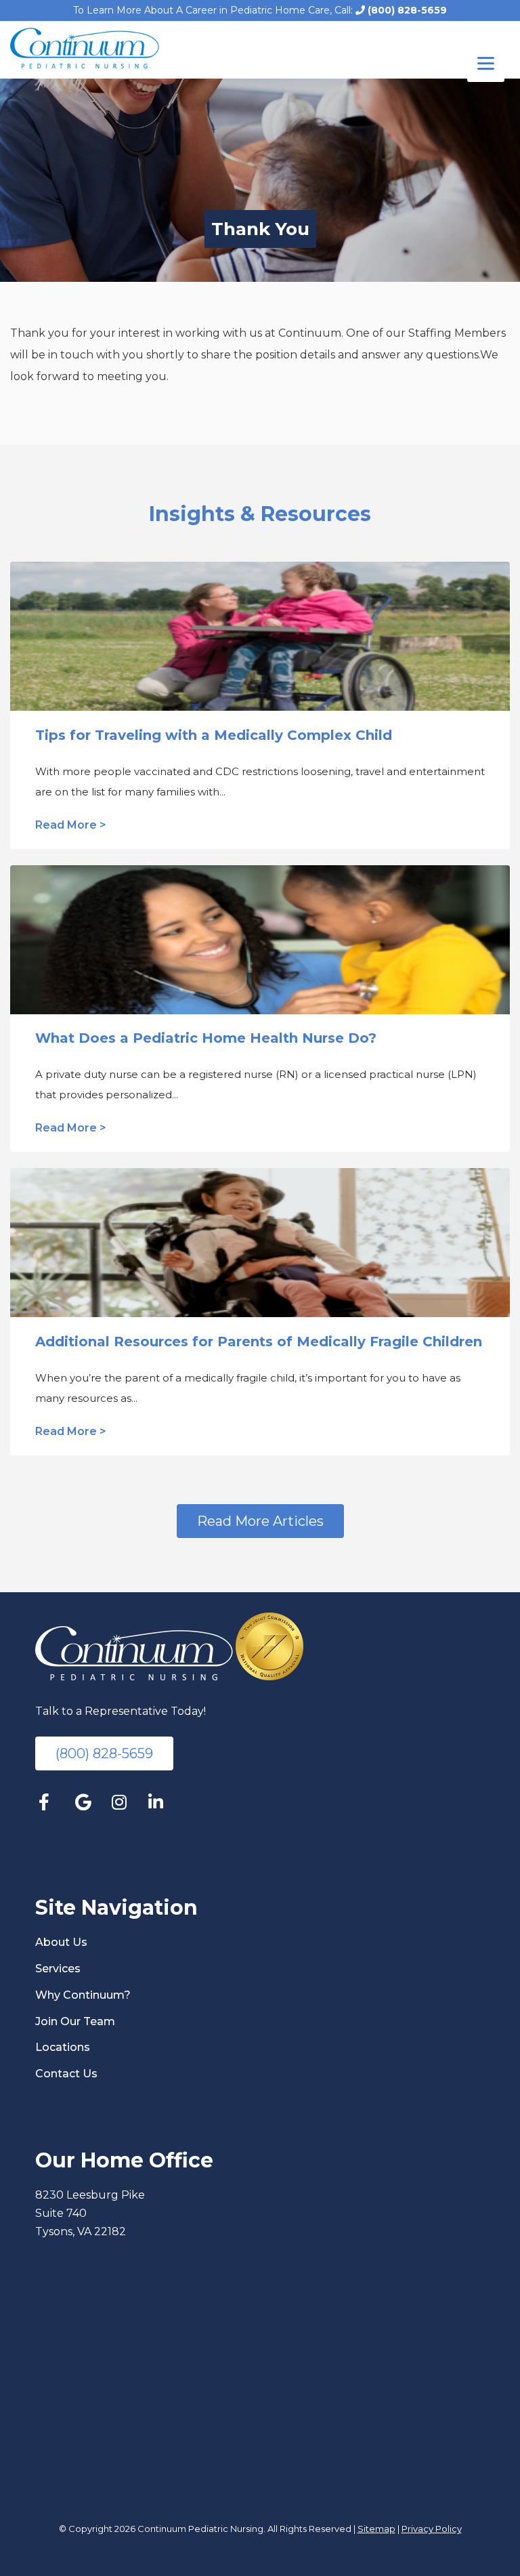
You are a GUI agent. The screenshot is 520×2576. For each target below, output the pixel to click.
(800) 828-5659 (406, 10)
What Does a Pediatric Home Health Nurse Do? (206, 1038)
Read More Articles (260, 1521)
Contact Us (66, 2074)
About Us (61, 1942)
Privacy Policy (432, 2529)
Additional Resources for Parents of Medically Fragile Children (259, 1342)
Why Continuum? (83, 1995)
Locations (63, 2047)
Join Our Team (75, 2021)
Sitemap (376, 2529)
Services (58, 1969)
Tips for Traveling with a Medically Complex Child (214, 735)
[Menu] (486, 63)
